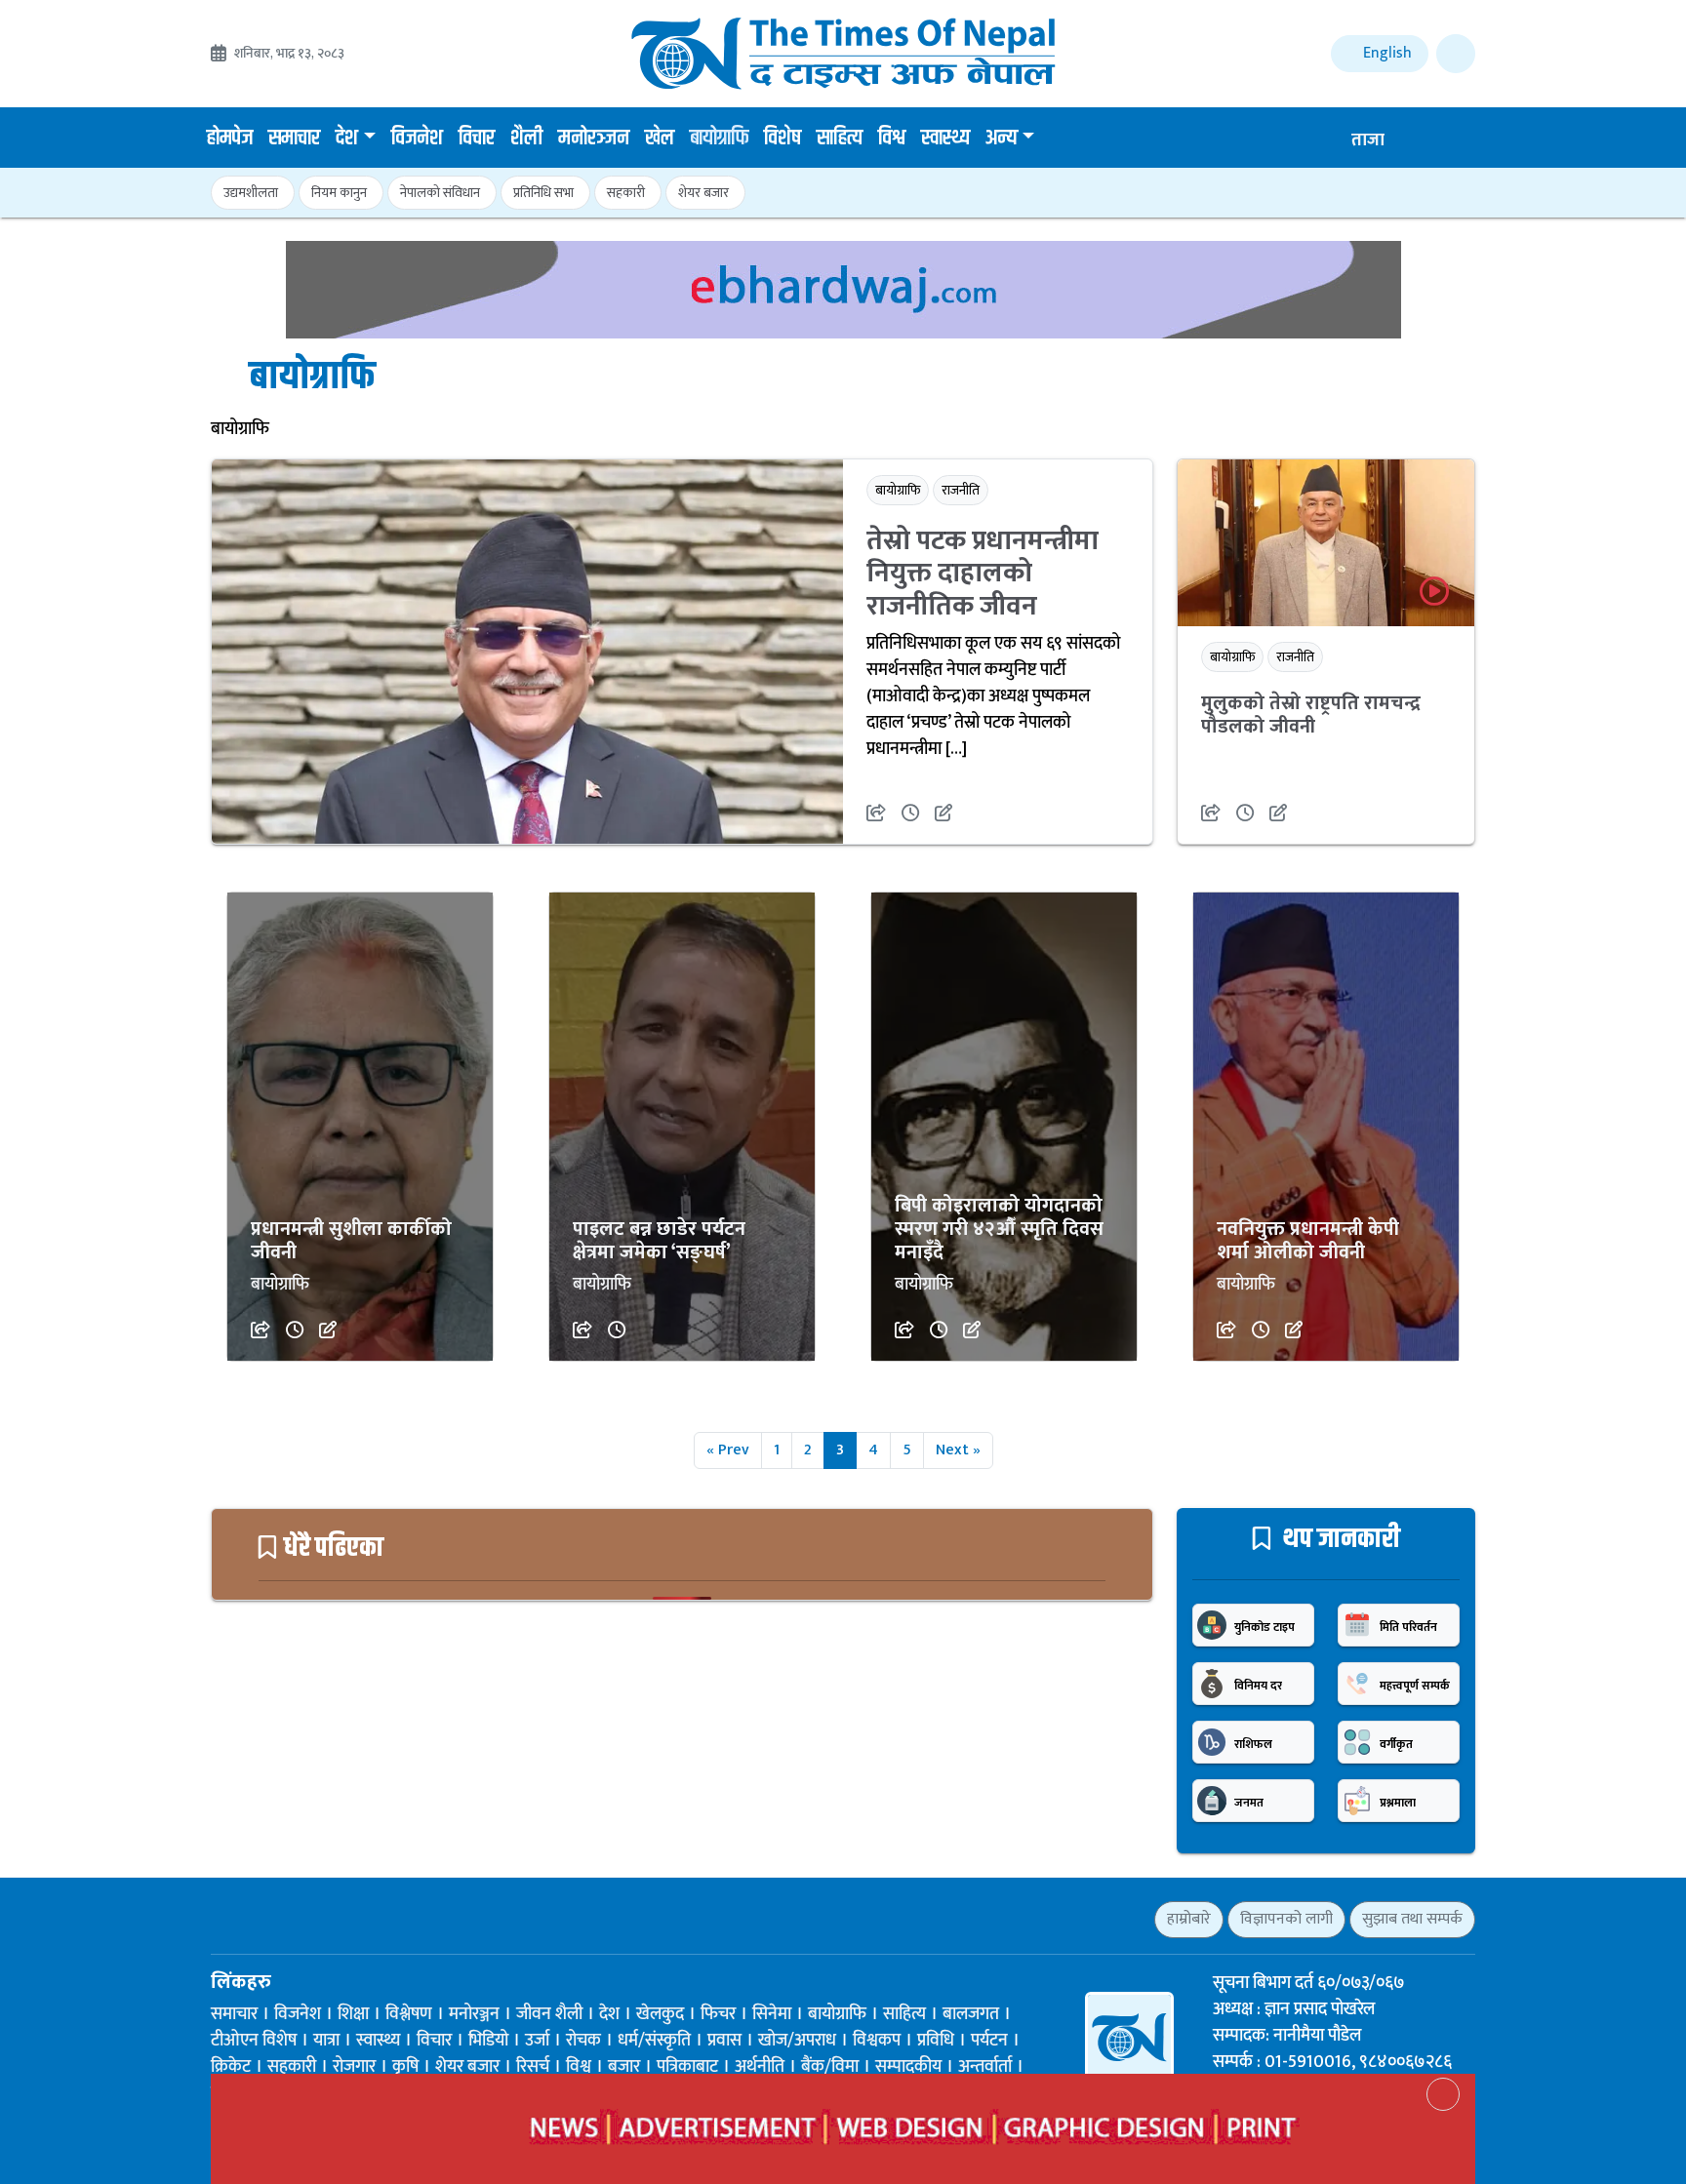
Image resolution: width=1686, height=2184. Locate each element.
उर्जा (537, 2041)
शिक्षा (353, 2014)
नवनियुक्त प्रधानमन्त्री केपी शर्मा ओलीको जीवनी (1308, 1241)
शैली (526, 139)
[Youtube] (322, 1919)
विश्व (892, 139)
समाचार (294, 139)
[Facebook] (220, 1919)
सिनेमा (772, 2014)
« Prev (728, 1450)
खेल (660, 139)
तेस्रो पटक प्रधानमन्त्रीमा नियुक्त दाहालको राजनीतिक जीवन (983, 574)
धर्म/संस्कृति (654, 2041)
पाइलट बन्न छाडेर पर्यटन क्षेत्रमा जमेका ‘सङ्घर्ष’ (659, 1241)
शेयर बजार (703, 193)
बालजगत (971, 2014)
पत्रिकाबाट (687, 2067)
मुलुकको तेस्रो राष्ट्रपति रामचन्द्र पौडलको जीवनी (1311, 715)
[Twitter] (254, 1919)
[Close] (1443, 2094)
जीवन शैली (549, 2014)
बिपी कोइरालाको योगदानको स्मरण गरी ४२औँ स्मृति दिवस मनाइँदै (999, 1229)
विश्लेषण (409, 2014)
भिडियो (488, 2041)
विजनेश (417, 139)
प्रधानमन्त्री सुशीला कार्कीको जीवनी (351, 1241)
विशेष (783, 139)
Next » (958, 1450)
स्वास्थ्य (945, 139)
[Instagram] (288, 1919)
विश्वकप (877, 2041)
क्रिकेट (231, 2067)
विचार (477, 139)
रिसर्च (533, 2067)
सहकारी (626, 193)
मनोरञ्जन (594, 139)
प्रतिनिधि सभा (543, 193)
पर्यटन (989, 2041)
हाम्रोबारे (1189, 1919)
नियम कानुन (339, 193)
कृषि (405, 2067)
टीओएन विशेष (254, 2041)
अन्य (1002, 139)
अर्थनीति (760, 2067)
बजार (624, 2067)
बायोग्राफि (719, 139)
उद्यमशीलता (251, 193)
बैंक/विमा (830, 2067)
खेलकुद (660, 2014)
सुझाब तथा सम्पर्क (1412, 1919)
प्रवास (724, 2041)
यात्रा (326, 2041)
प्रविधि (936, 2041)
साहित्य (840, 139)
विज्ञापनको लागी (1286, 1919)
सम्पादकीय (908, 2067)
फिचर (718, 2014)
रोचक (583, 2041)
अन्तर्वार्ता (985, 2067)
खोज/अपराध (797, 2041)
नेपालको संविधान (440, 193)
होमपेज (230, 139)
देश (347, 139)
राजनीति (961, 490)
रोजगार (354, 2067)
